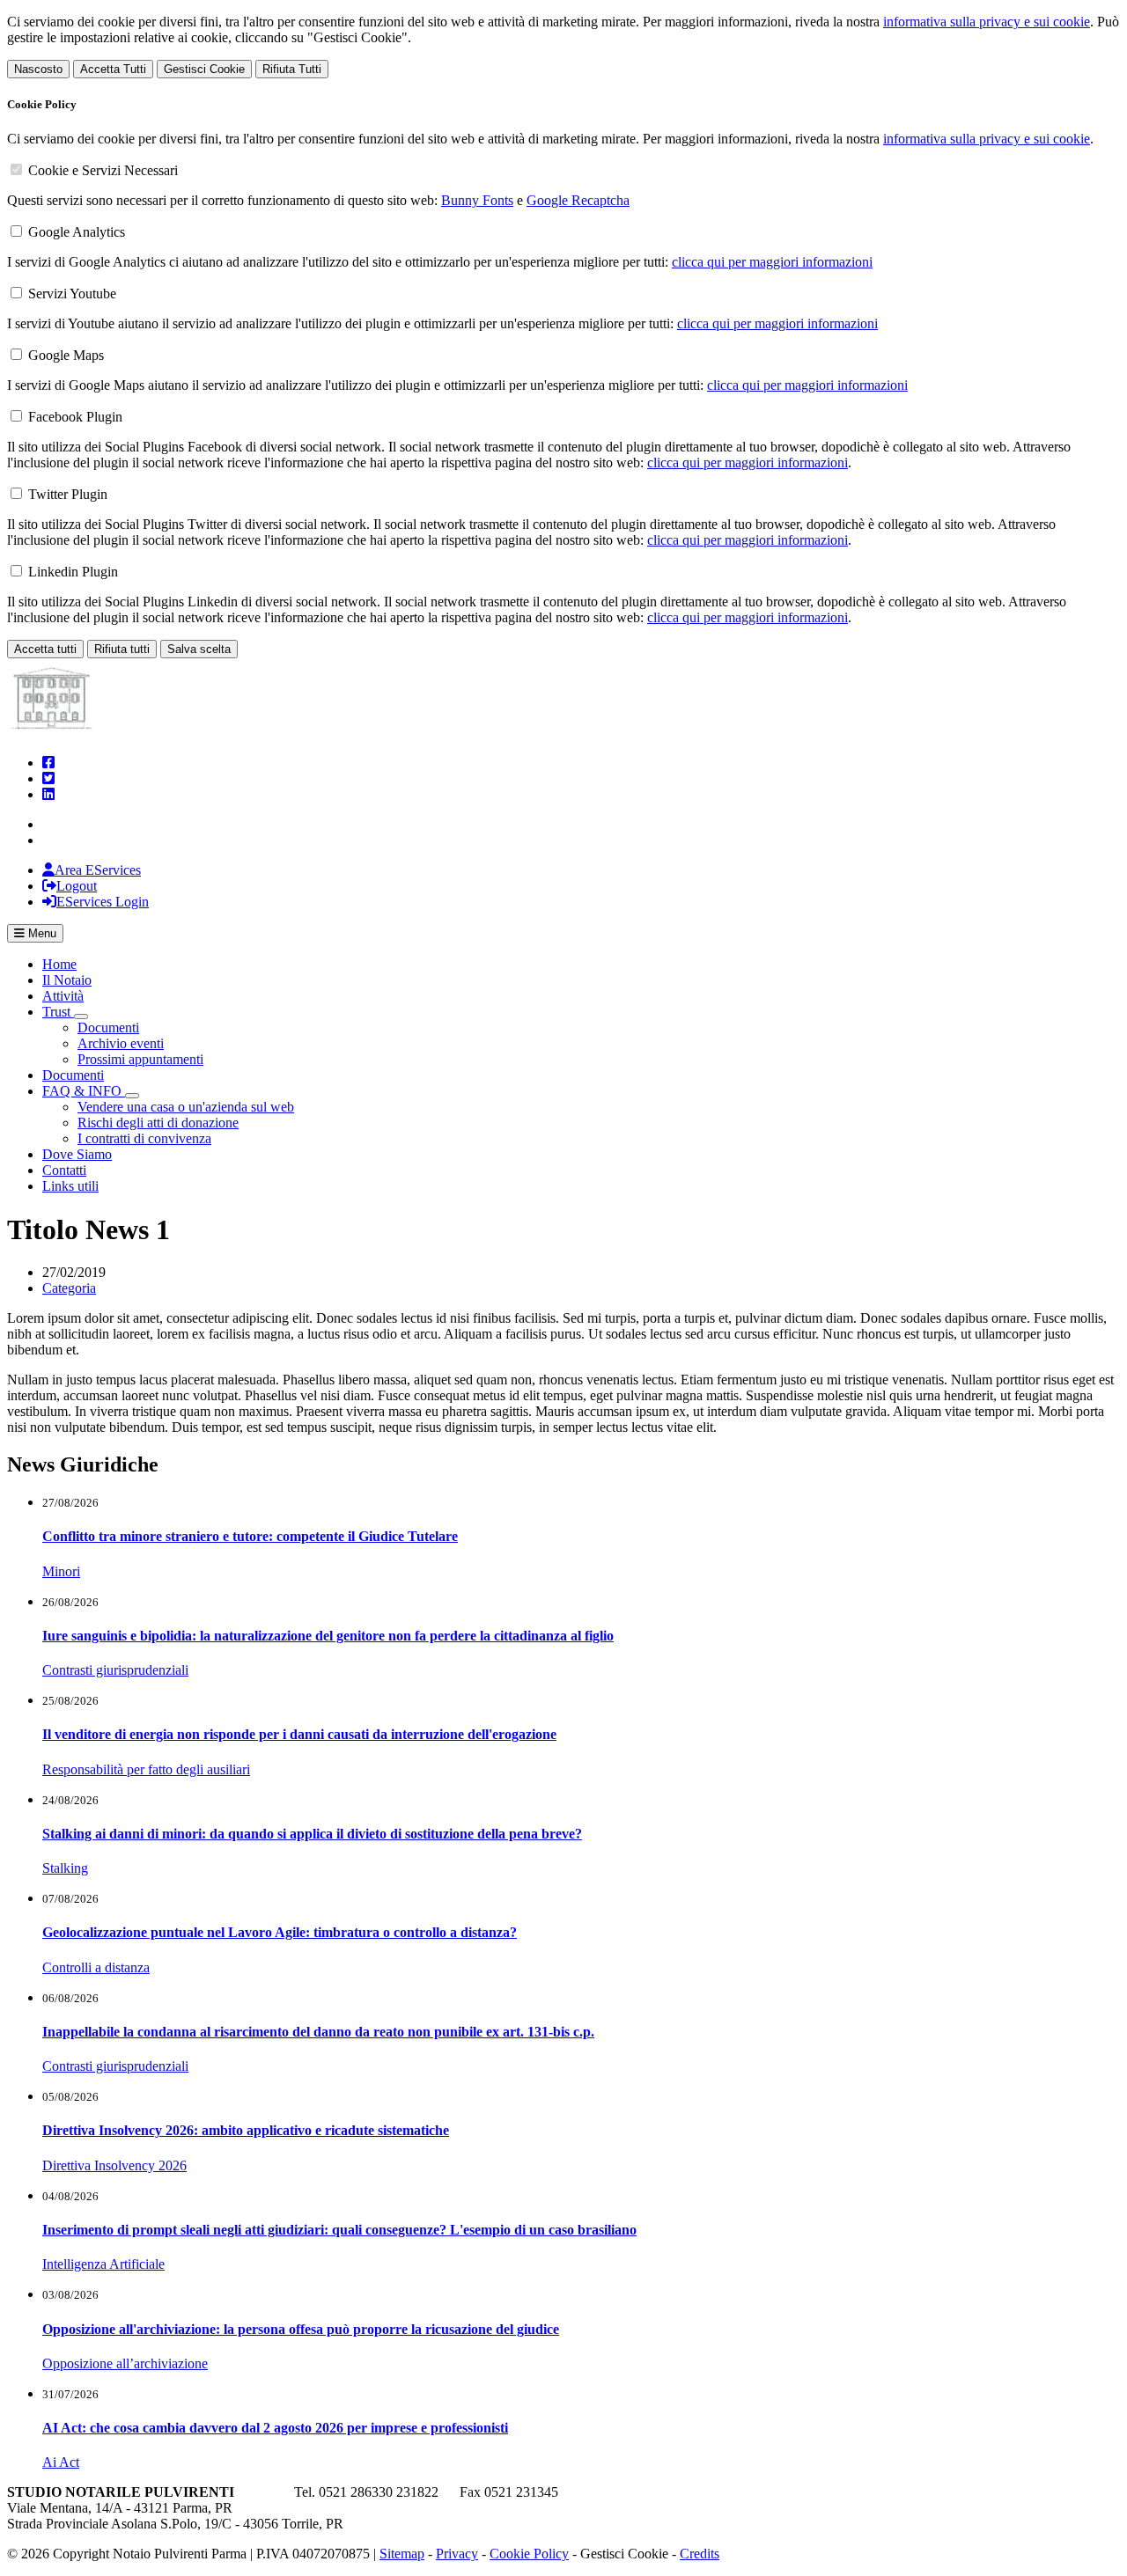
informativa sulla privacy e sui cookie (987, 22)
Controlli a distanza (96, 1967)
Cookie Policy (529, 2554)
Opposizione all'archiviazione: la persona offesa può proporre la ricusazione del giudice (301, 2329)
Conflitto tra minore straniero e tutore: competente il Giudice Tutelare (250, 1536)
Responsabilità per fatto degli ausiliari (146, 1769)
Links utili (70, 1186)
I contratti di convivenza (144, 1138)
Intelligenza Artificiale (103, 2264)
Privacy (457, 2554)
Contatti (64, 1170)
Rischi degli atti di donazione (158, 1123)
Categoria (69, 1288)
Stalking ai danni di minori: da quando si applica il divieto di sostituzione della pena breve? (312, 1834)
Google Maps (66, 355)
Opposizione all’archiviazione (125, 2363)
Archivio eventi (121, 1043)
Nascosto (38, 69)
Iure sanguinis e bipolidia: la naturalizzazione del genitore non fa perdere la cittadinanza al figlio (328, 1636)
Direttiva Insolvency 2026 (114, 2165)
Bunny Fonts (477, 200)
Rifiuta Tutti (292, 69)
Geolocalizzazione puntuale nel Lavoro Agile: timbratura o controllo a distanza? (280, 1932)
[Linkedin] (48, 794)
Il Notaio (67, 980)
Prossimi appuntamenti (140, 1059)
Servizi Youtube (72, 294)
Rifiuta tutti (122, 649)
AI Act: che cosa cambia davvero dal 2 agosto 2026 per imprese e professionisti (275, 2428)
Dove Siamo (77, 1154)
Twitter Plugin (68, 494)
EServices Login (103, 902)
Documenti (108, 1027)
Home (59, 964)
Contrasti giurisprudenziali (115, 1670)
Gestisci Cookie (204, 69)
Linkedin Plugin (73, 572)
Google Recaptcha (578, 200)
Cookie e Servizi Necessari (103, 170)
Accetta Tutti (113, 69)
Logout (77, 886)
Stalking (65, 1868)
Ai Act (61, 2462)
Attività (63, 996)
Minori (61, 1571)
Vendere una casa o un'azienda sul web (186, 1107)
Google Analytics (77, 232)
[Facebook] (48, 763)
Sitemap (402, 2554)
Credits (700, 2554)
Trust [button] (58, 1012)
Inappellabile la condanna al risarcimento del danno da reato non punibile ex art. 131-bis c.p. (318, 2032)
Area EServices (98, 870)
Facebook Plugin (75, 417)
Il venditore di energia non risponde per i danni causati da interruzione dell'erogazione (299, 1734)
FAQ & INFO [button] (84, 1091)
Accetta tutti (45, 649)
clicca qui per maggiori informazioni (772, 262)
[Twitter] (48, 778)
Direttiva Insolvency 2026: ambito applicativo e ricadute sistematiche (246, 2130)
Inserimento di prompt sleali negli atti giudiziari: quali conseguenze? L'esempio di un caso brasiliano (339, 2230)
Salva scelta (199, 649)
